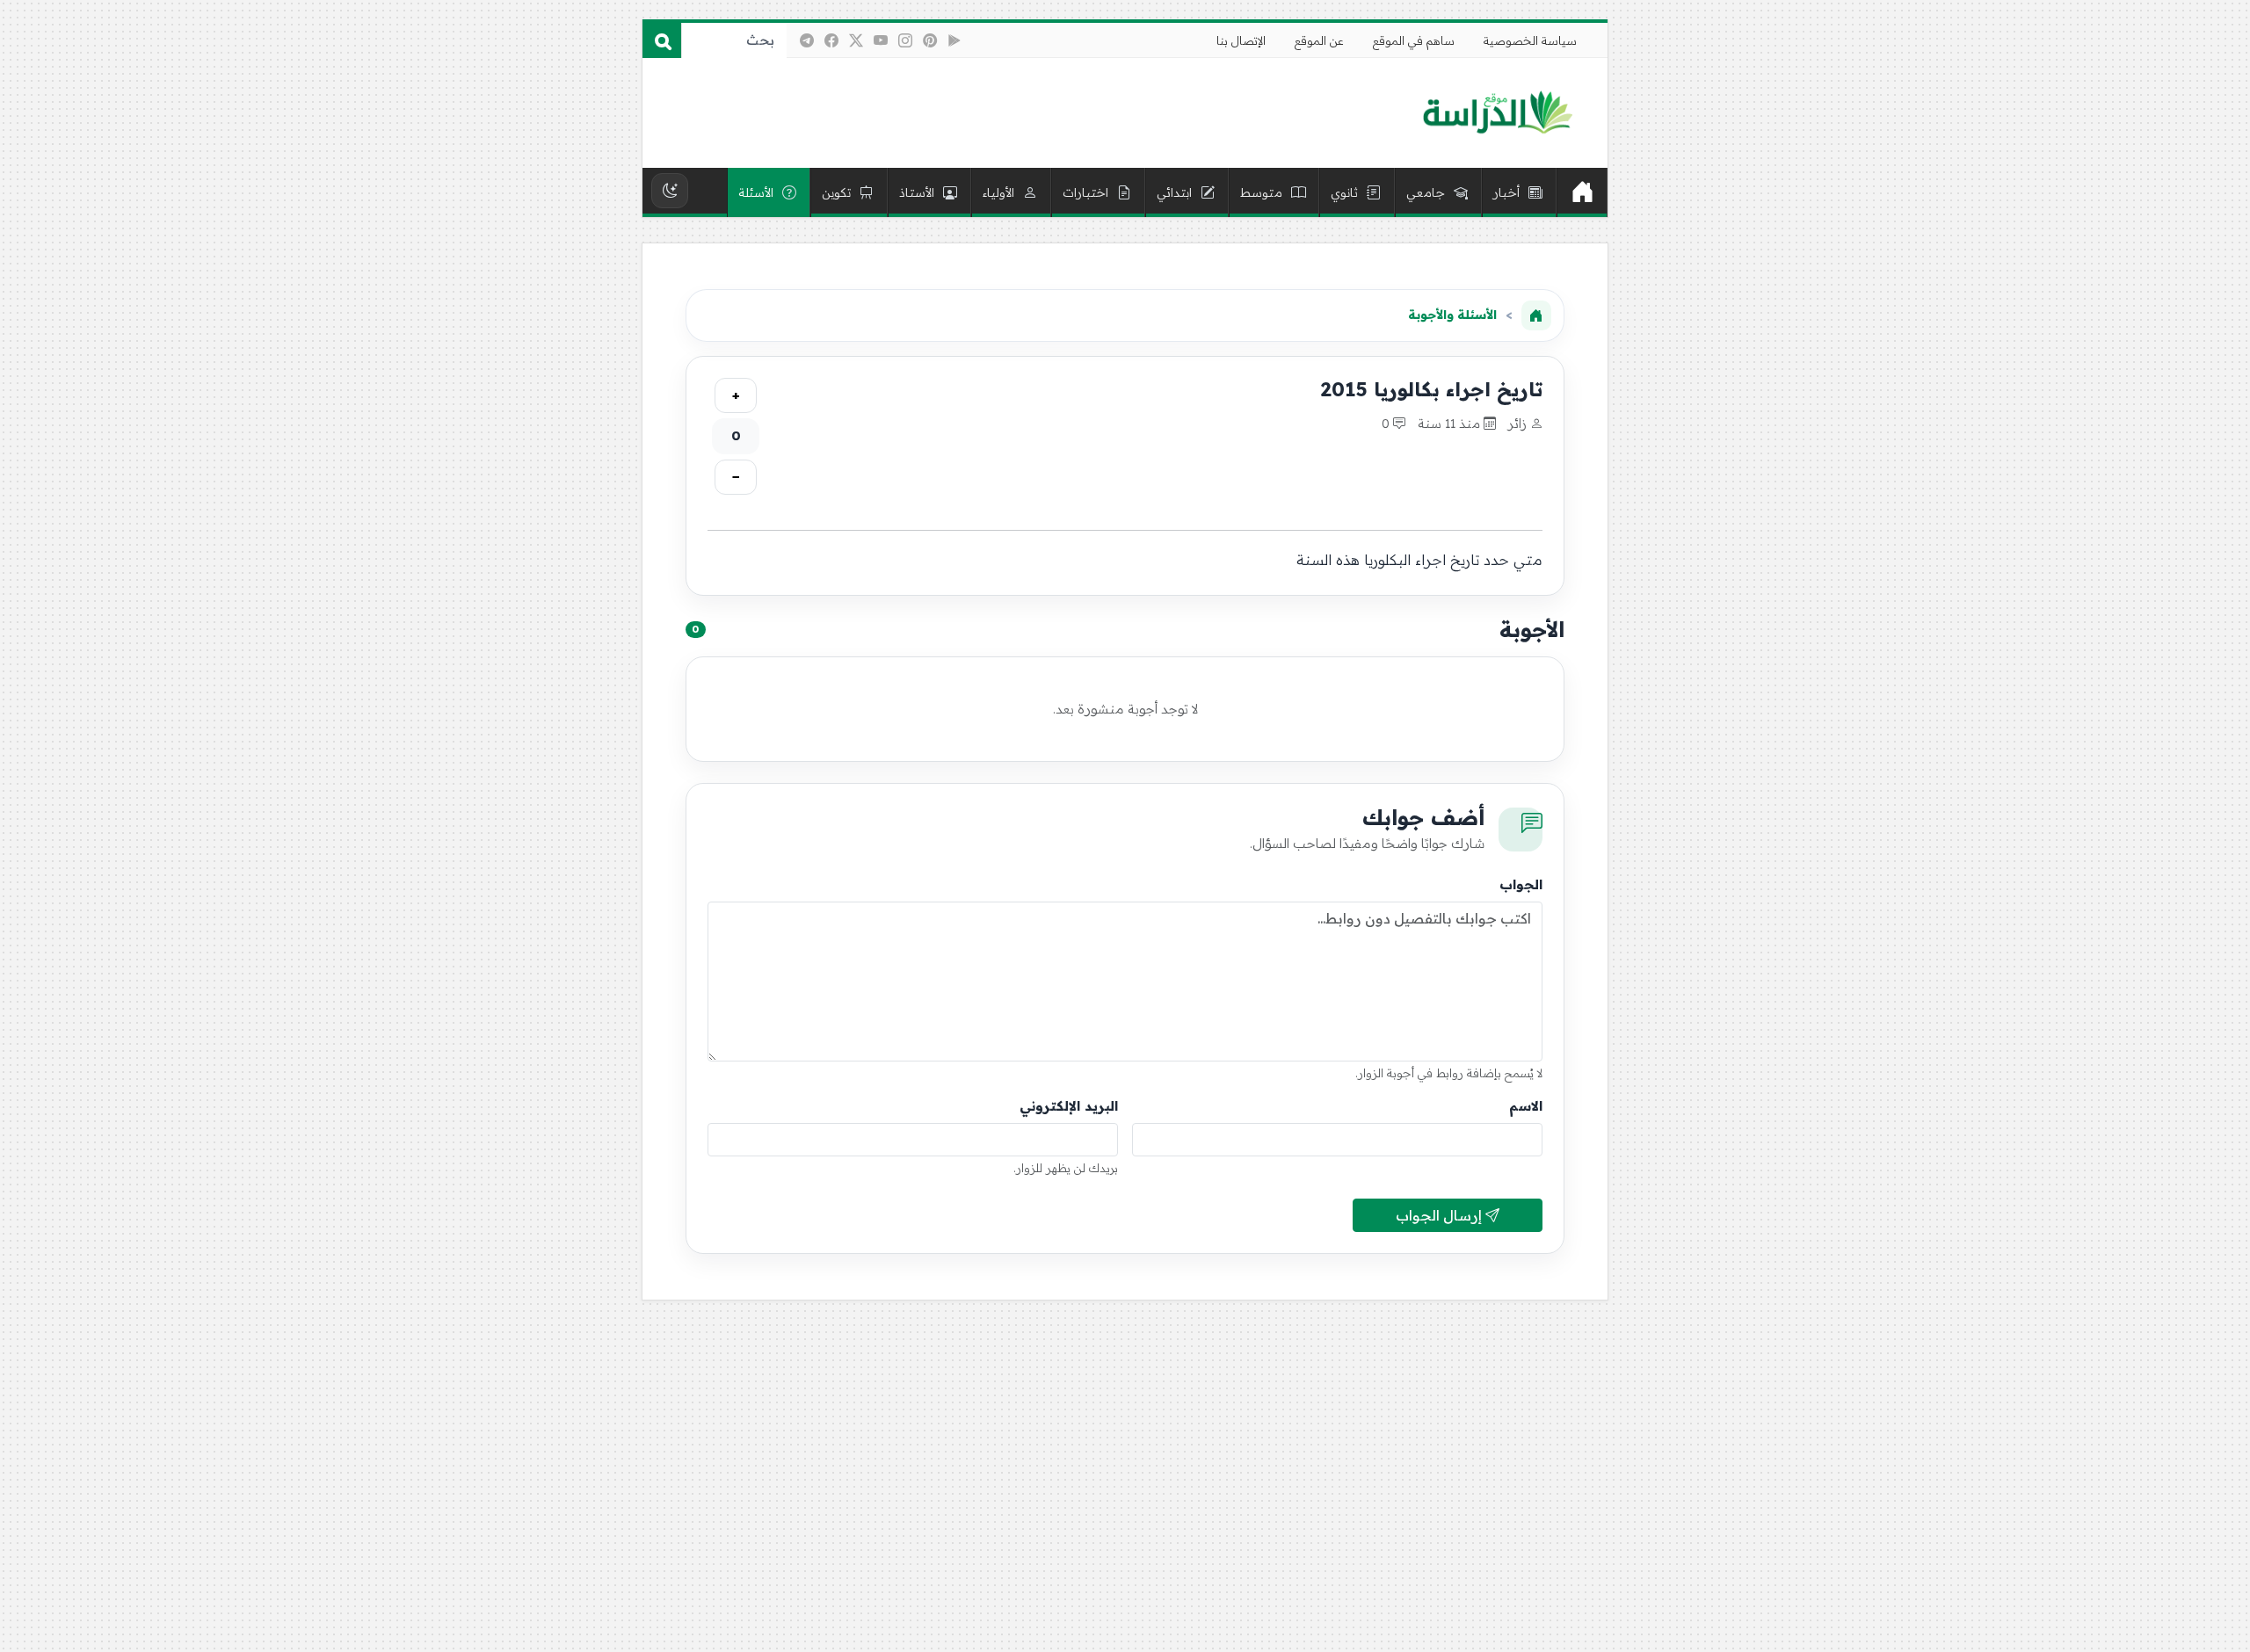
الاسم (1526, 1106)
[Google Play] (954, 40)
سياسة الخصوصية (1530, 40)
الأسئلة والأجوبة (1452, 315)
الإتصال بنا (1241, 40)
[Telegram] (807, 40)
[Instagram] (905, 40)
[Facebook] (831, 40)
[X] (856, 40)
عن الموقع (1319, 40)
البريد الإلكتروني (1069, 1106)
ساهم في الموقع (1414, 40)
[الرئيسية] (1582, 192)
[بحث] (662, 40)
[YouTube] (881, 40)
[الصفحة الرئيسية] (1536, 315)
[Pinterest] (930, 40)
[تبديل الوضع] (670, 191)
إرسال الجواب (1441, 1215)
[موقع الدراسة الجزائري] (1497, 113)
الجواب (1521, 884)
